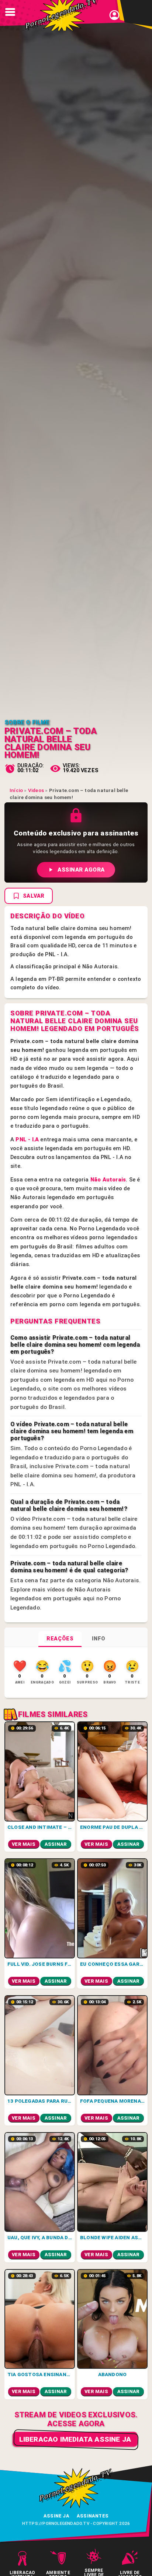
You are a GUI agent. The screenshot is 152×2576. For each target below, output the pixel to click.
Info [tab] (99, 1639)
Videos (36, 790)
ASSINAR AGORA (81, 870)
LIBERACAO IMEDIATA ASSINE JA (75, 2439)
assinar (56, 1844)
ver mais (24, 1844)
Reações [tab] (60, 1639)
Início (16, 790)
